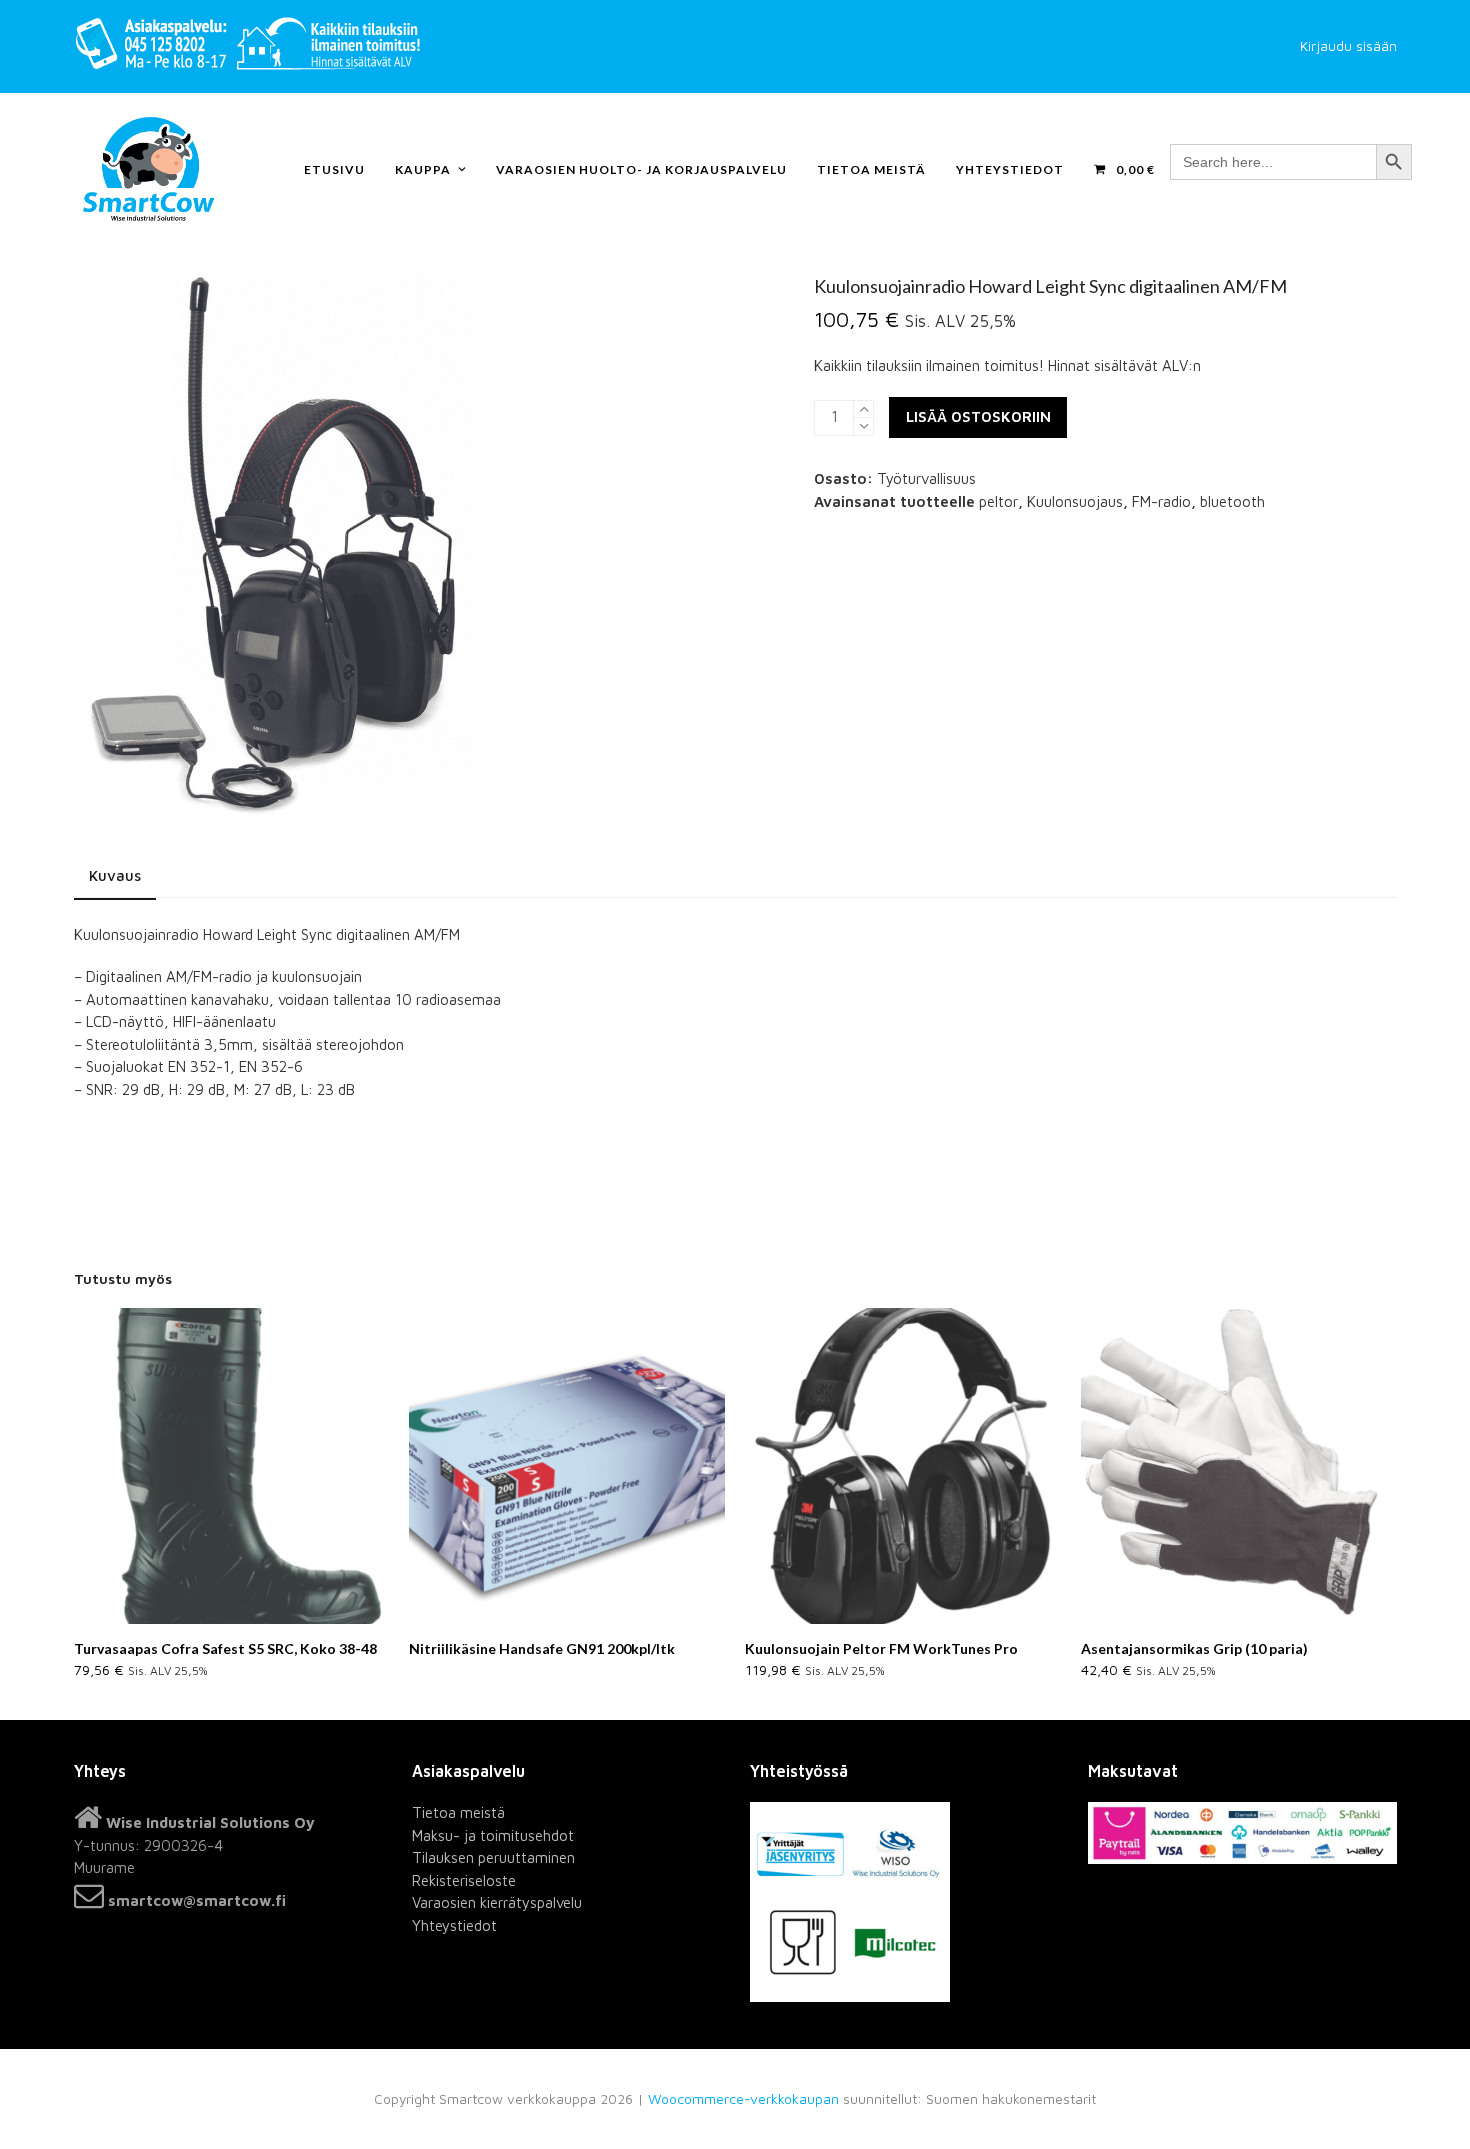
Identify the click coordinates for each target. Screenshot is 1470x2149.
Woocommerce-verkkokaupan (743, 2099)
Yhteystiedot (454, 1925)
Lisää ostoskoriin (978, 416)
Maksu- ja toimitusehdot (493, 1835)
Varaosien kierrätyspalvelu (497, 1902)
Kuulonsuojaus (1075, 501)
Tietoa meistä (458, 1812)
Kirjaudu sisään (1348, 46)
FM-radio (1161, 501)
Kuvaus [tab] (115, 875)
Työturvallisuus (926, 478)
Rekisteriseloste (464, 1880)
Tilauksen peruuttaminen (493, 1857)
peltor (998, 501)
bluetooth (1232, 501)
